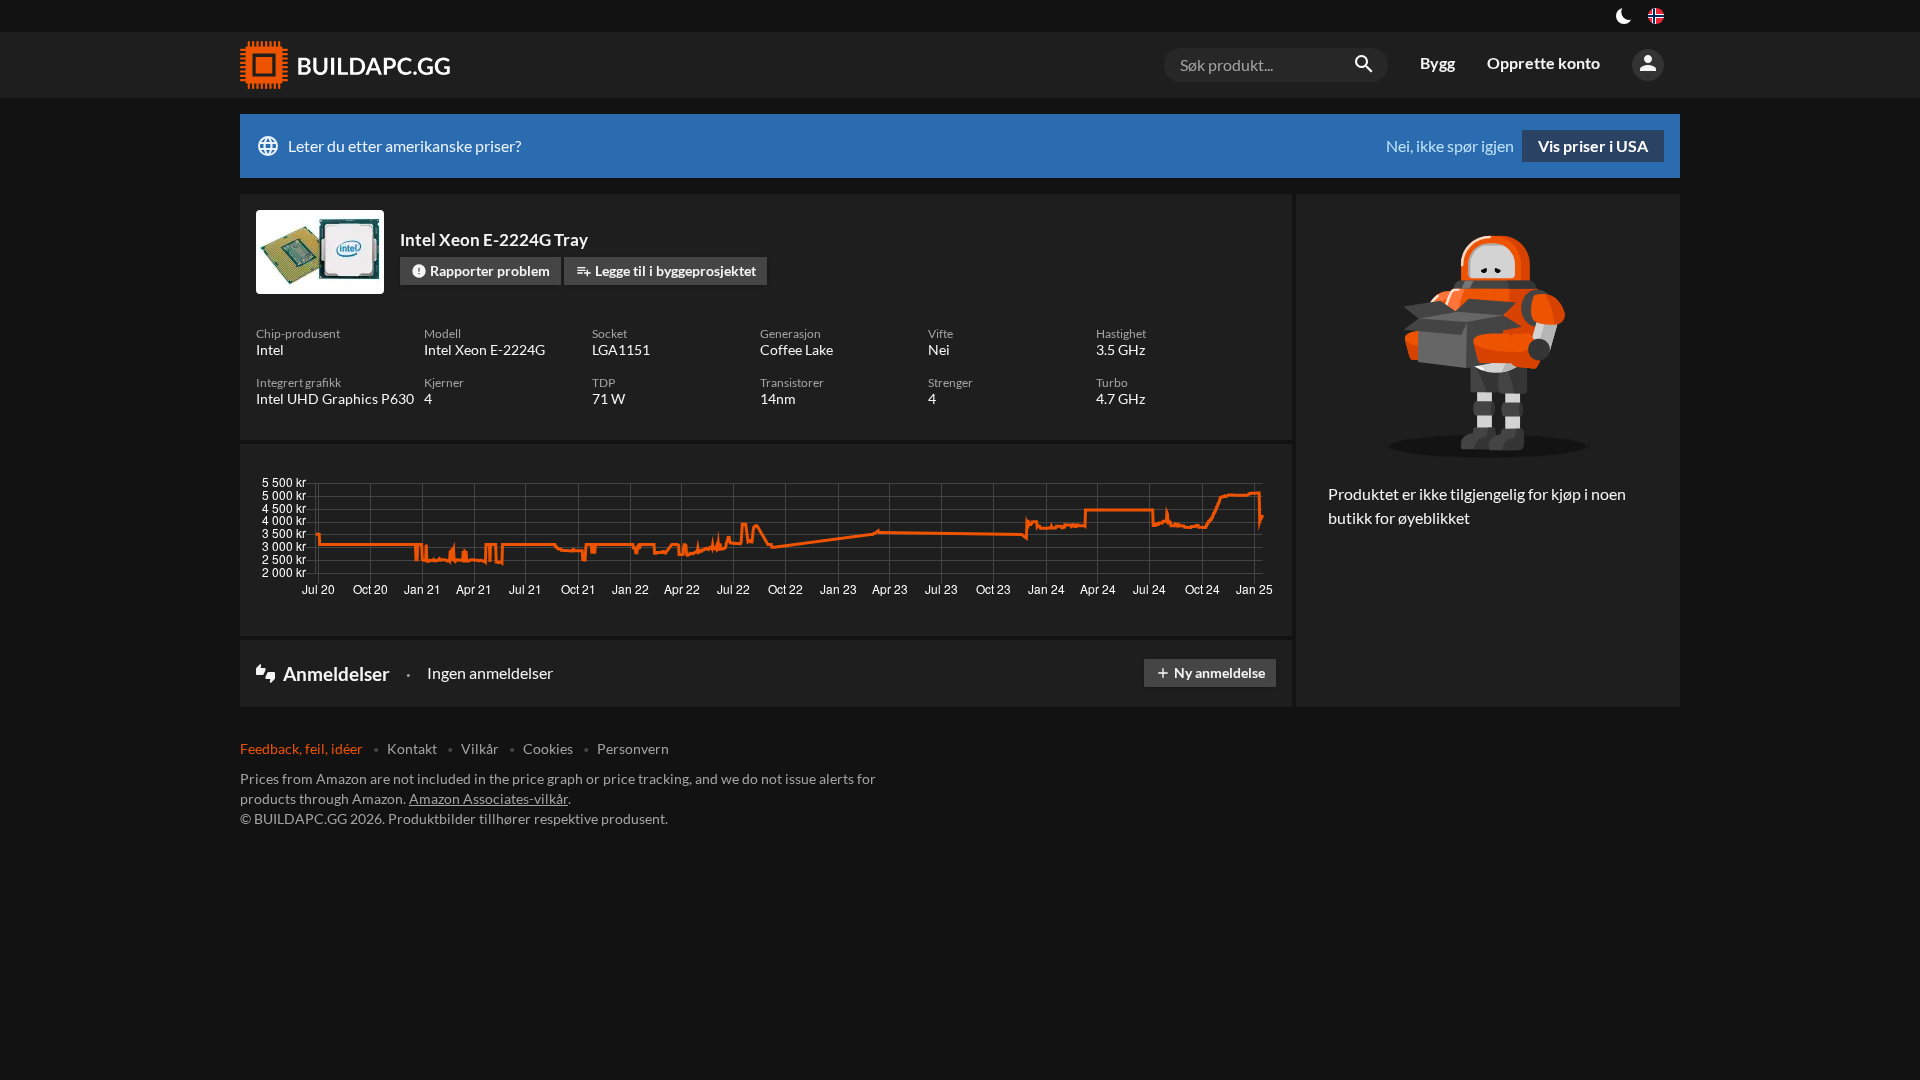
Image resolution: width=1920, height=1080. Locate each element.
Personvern (633, 748)
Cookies (548, 748)
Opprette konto (1543, 62)
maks (1250, 488)
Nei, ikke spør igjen (1450, 146)
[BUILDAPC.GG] (344, 65)
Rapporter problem (480, 270)
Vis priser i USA (1593, 145)
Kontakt (412, 748)
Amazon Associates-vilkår (488, 798)
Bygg (1437, 62)
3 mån (1087, 488)
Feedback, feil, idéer (301, 748)
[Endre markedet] (1656, 16)
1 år (1199, 488)
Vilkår (480, 748)
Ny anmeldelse (1210, 672)
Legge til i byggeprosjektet (666, 270)
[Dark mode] (1624, 16)
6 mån (1146, 488)
